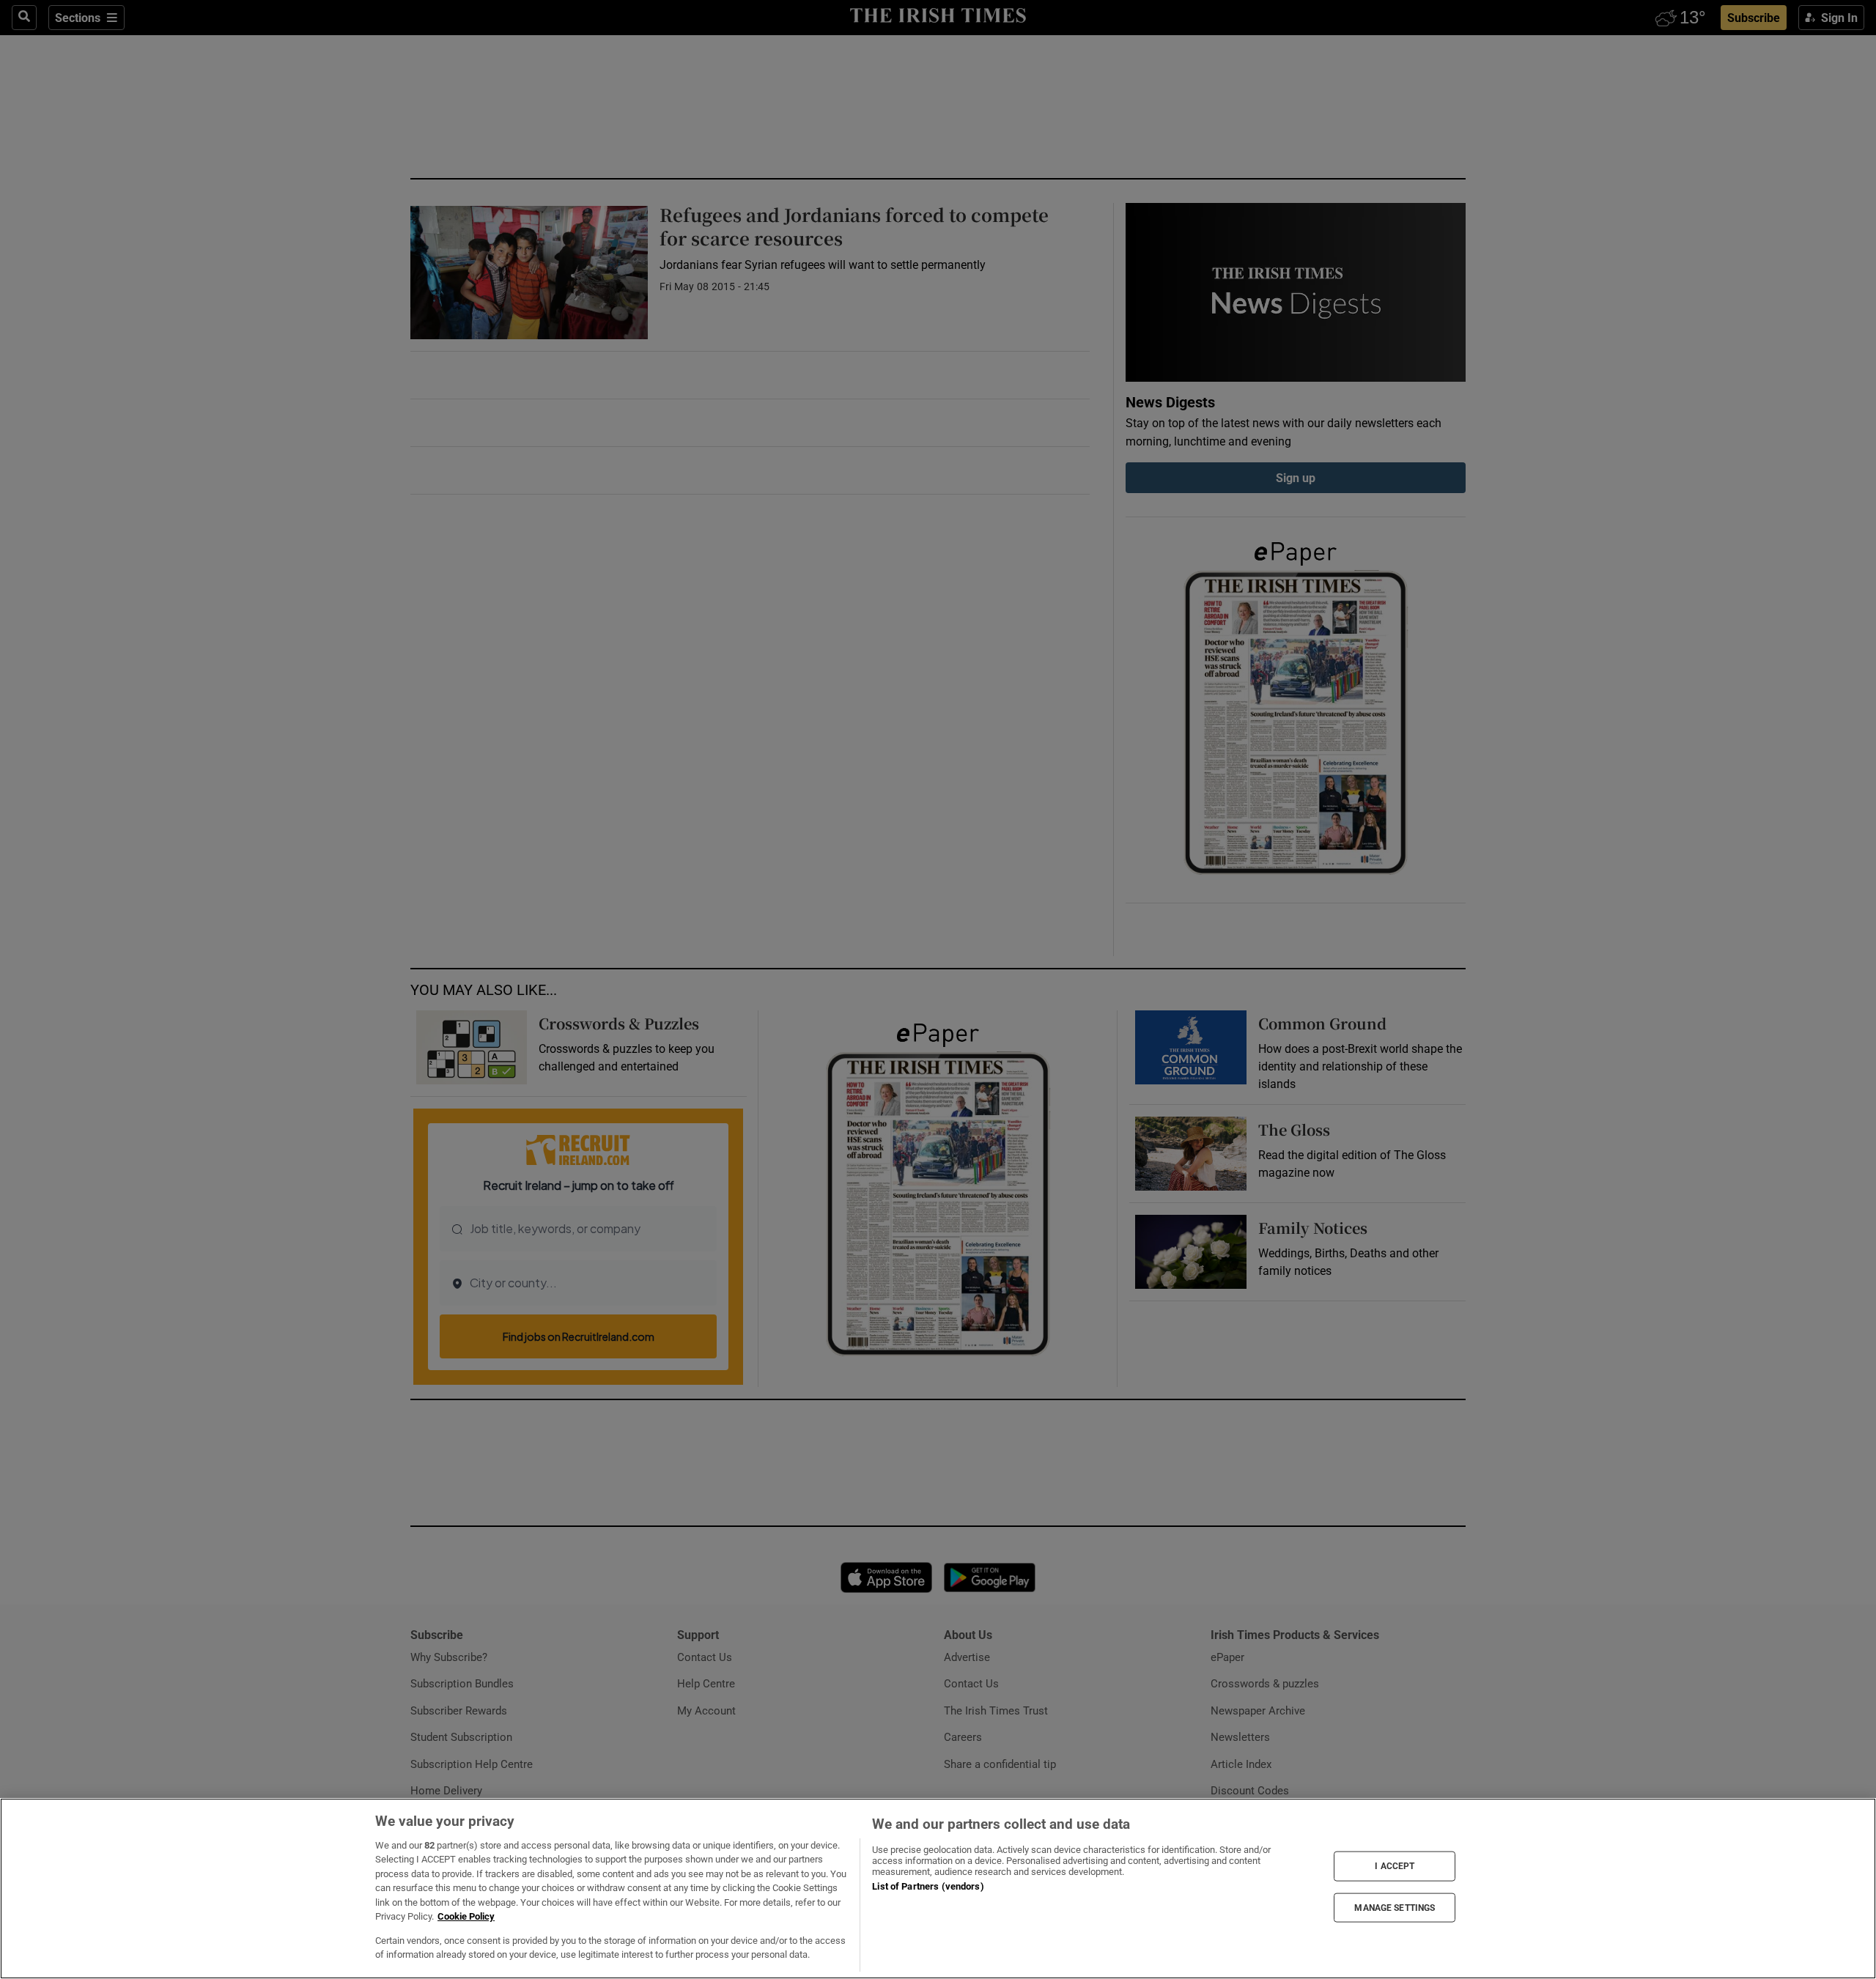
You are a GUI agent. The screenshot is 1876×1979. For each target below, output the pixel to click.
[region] (938, 1889)
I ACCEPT (1395, 1866)
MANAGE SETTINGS (1395, 1907)
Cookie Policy (466, 1916)
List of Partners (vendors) (928, 1886)
